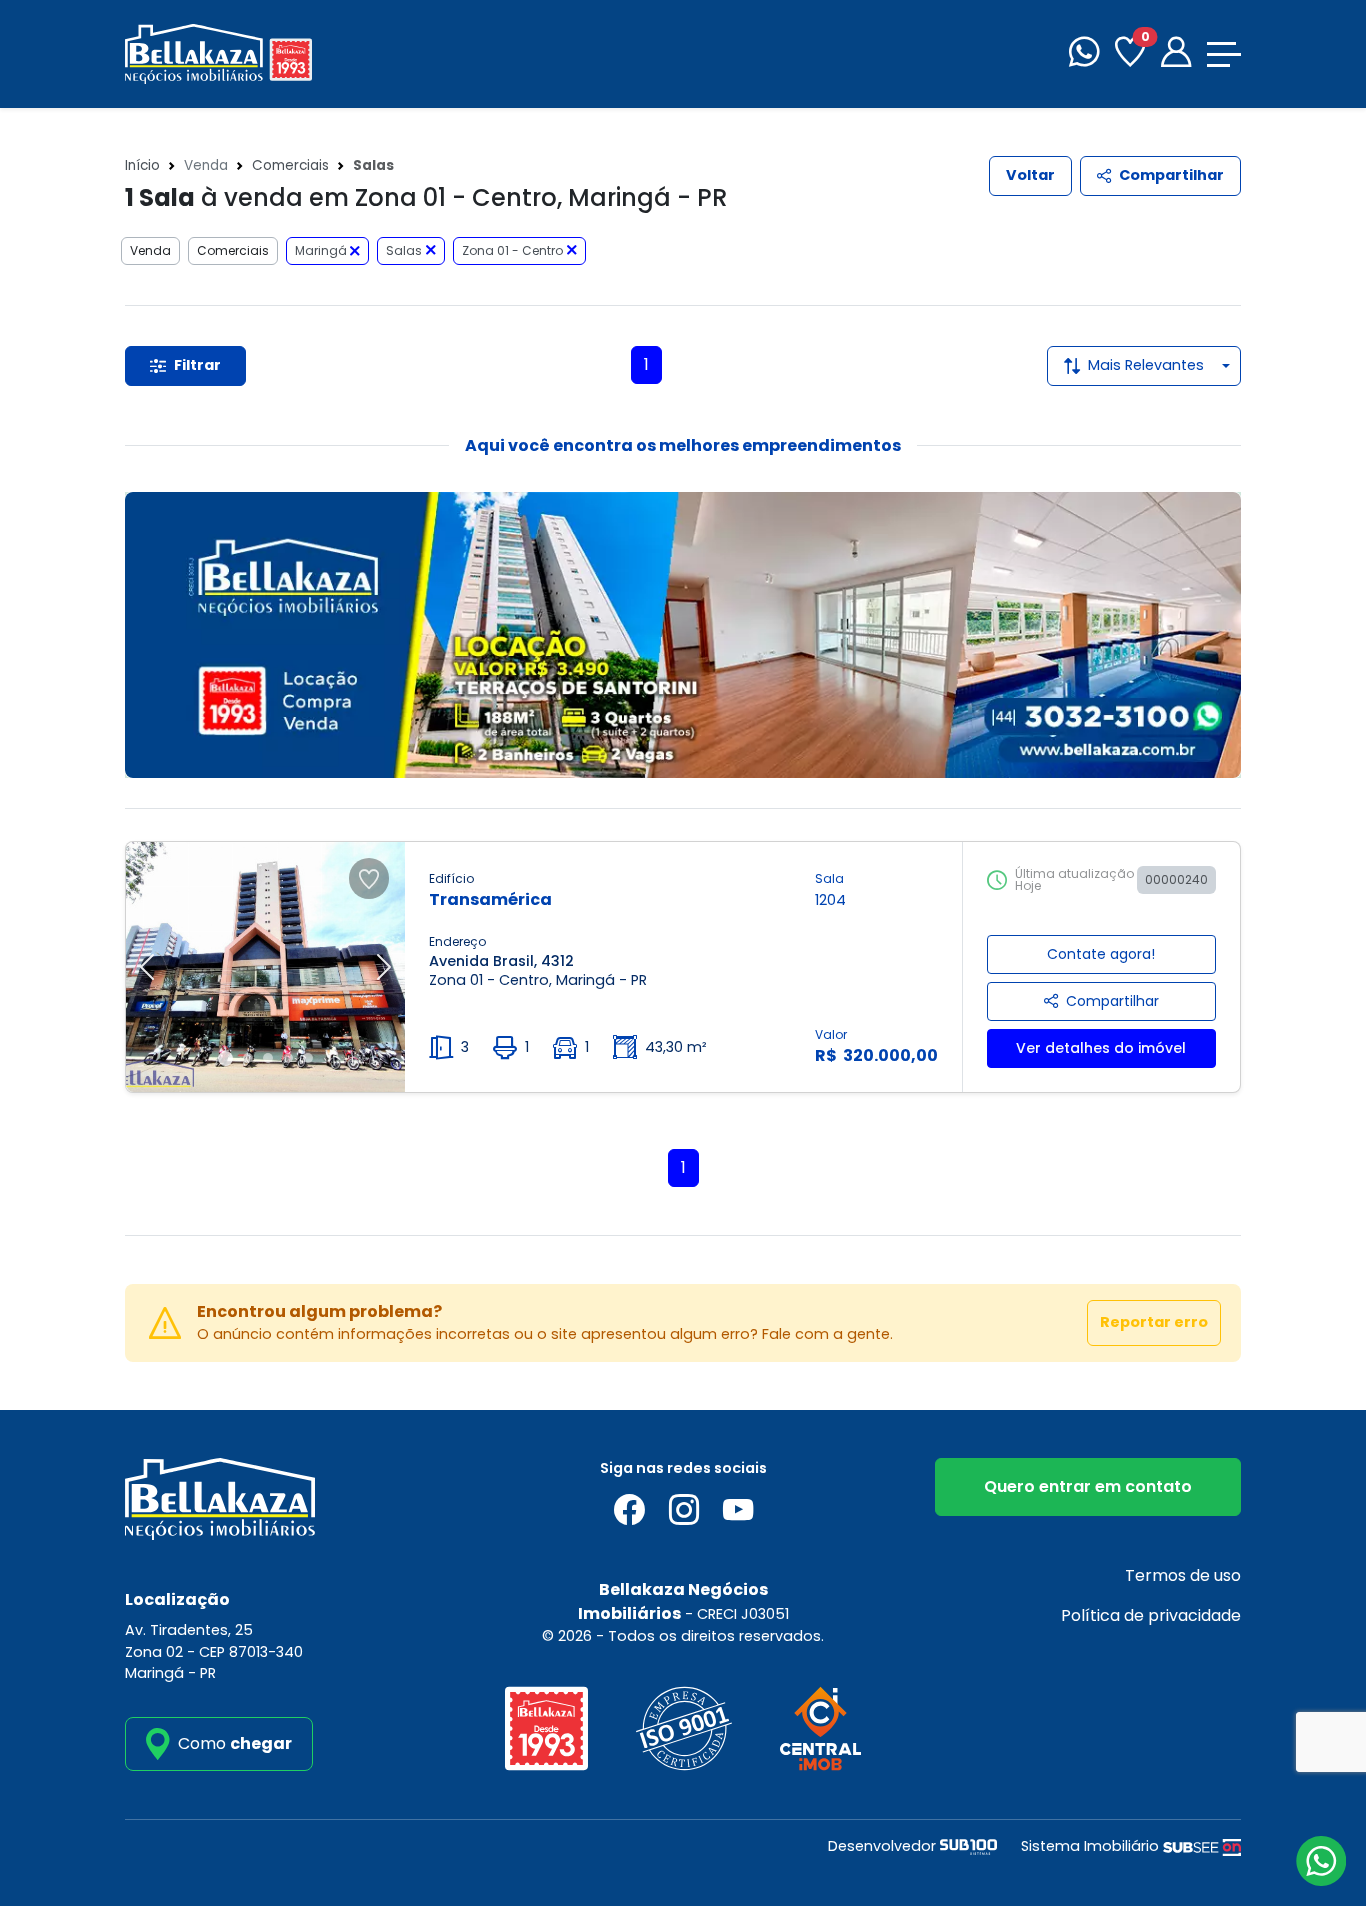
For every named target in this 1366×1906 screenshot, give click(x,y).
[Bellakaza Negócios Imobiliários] (218, 52)
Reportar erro (1154, 1322)
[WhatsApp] (1084, 54)
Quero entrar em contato (1088, 1486)
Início (142, 165)
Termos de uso (1183, 1575)
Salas (404, 250)
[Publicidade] (683, 635)
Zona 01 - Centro (512, 250)
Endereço (457, 941)
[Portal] (1176, 54)
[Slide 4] (288, 1058)
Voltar (1030, 175)
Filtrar (197, 365)
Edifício (451, 878)
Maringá (322, 250)
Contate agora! (1101, 954)
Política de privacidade (1151, 1615)
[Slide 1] (225, 1058)
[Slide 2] (248, 1058)
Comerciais (290, 165)
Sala (829, 878)
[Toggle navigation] (1224, 54)
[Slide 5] (308, 1058)
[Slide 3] (268, 1058)
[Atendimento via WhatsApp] (1321, 1861)
